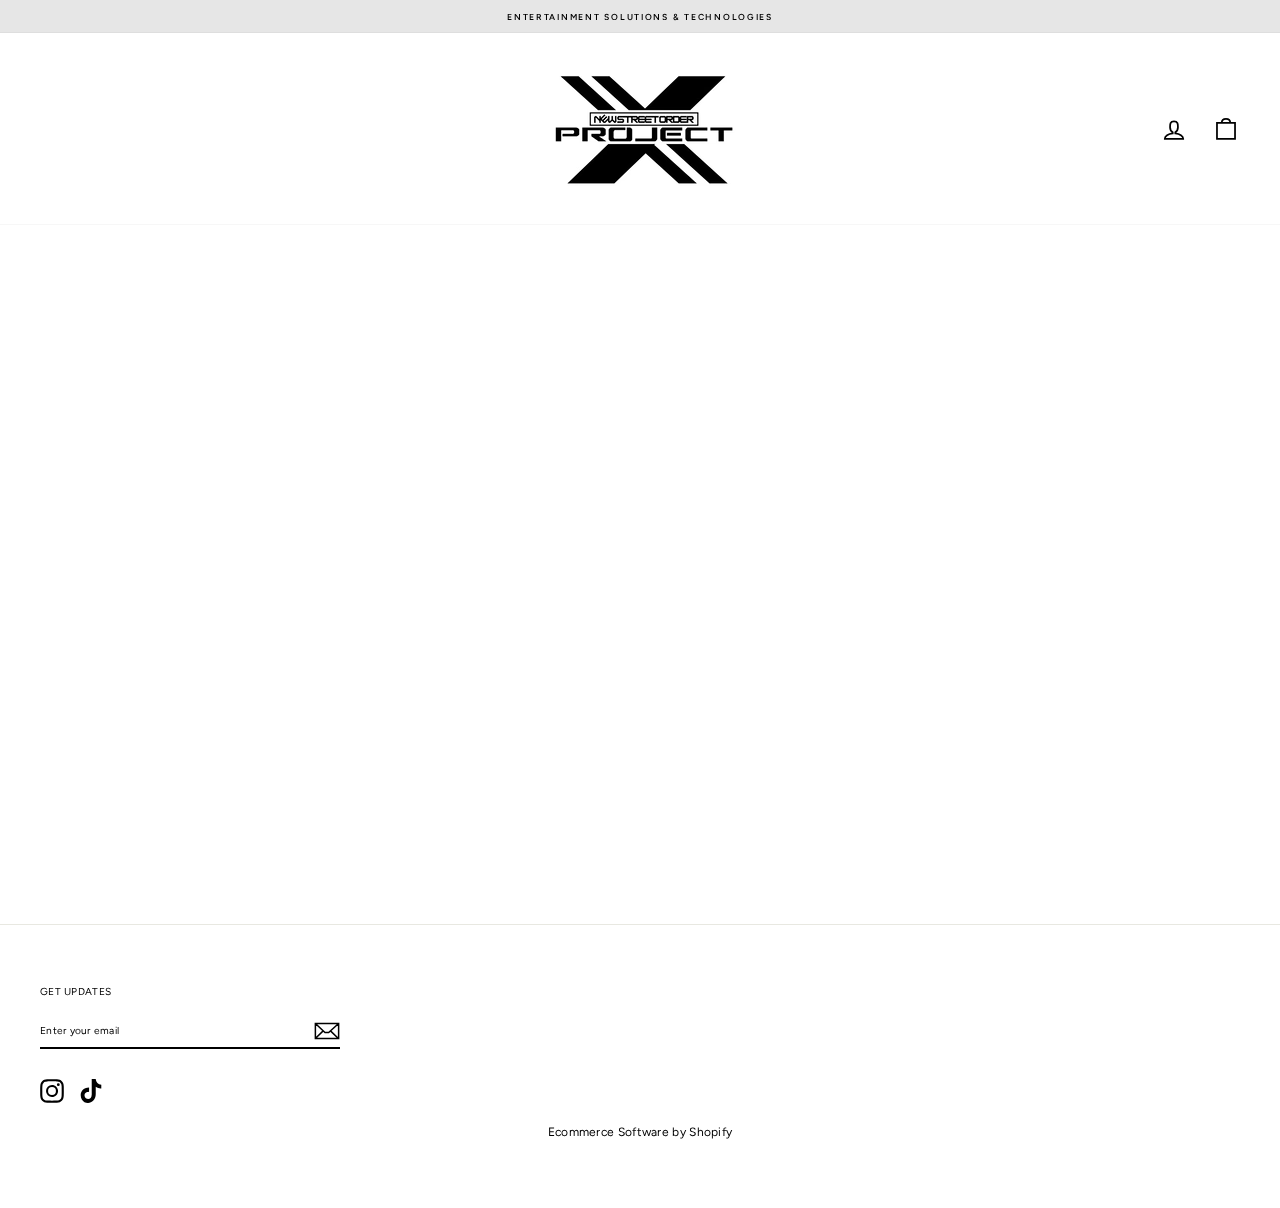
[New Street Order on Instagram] (52, 1091)
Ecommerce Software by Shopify (640, 1132)
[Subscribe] (327, 1031)
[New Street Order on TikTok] (91, 1091)
